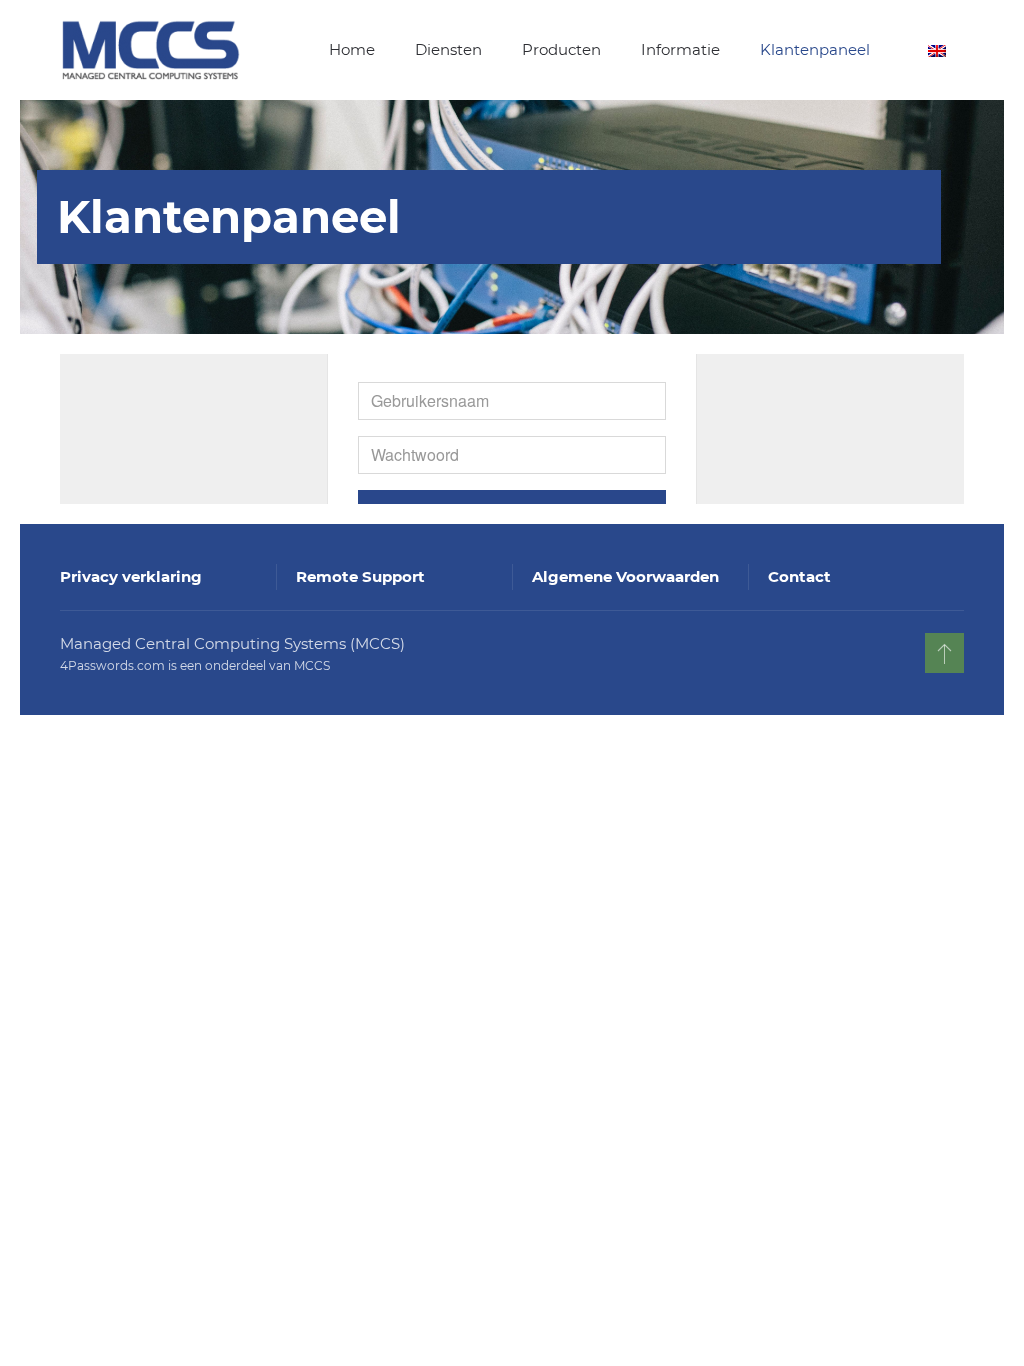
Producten (561, 49)
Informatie (680, 49)
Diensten (448, 49)
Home (352, 49)
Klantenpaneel (815, 49)
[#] (944, 653)
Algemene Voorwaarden (625, 576)
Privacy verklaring (131, 576)
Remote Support (360, 576)
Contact (799, 576)
